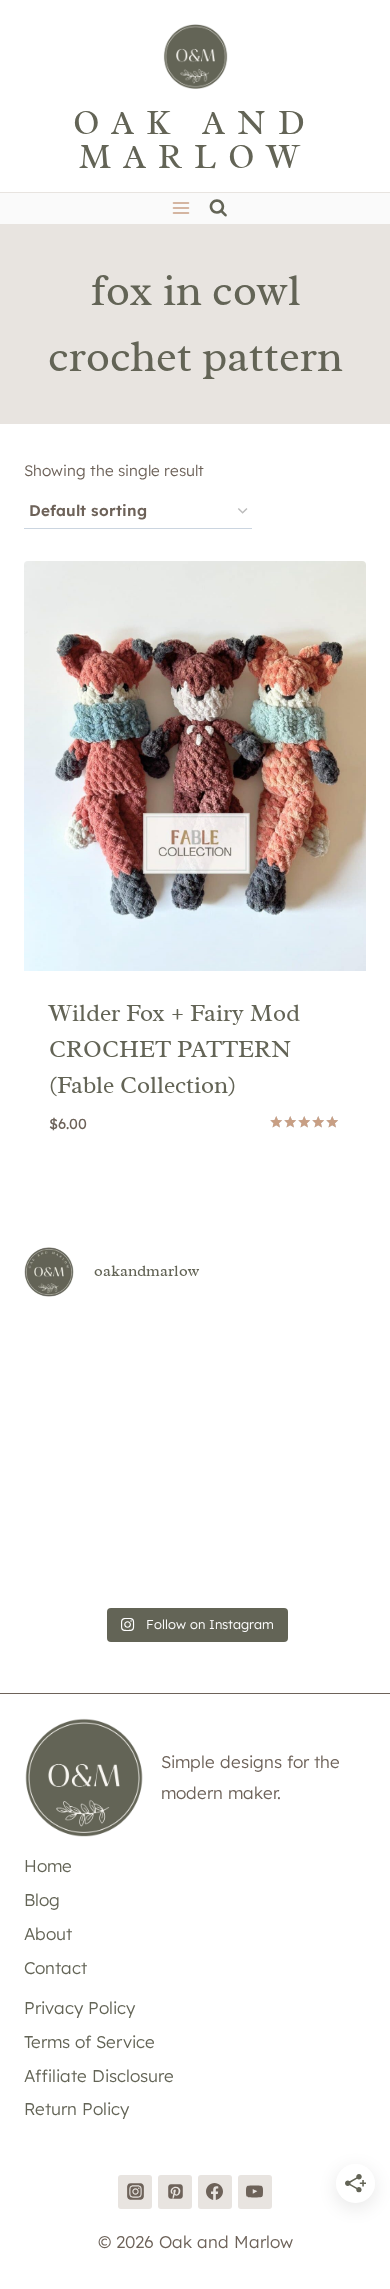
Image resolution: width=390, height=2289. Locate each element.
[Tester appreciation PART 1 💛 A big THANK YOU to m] (312, 1491)
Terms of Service (89, 2041)
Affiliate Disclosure (99, 2075)
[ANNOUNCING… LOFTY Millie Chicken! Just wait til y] (77, 1491)
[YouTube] (255, 2192)
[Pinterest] (175, 2192)
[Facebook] (215, 2192)
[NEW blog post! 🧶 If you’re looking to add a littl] (312, 1421)
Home (48, 1865)
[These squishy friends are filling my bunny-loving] (312, 1561)
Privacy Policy (79, 2007)
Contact (55, 1967)
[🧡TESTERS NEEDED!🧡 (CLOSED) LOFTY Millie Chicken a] (194, 1421)
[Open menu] (180, 208)
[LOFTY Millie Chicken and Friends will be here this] (77, 1421)
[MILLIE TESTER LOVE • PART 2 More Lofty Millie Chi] (77, 1351)
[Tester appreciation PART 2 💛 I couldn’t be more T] (194, 1491)
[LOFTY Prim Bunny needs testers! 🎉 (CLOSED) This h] (194, 1561)
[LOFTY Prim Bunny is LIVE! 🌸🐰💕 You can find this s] (77, 1561)
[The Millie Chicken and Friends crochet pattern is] (312, 1351)
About (48, 1933)
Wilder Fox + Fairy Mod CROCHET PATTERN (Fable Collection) (174, 1049)
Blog (42, 1899)
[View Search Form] (218, 208)
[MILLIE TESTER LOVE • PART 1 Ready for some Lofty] (194, 1351)
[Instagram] (135, 2192)
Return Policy (76, 2108)
